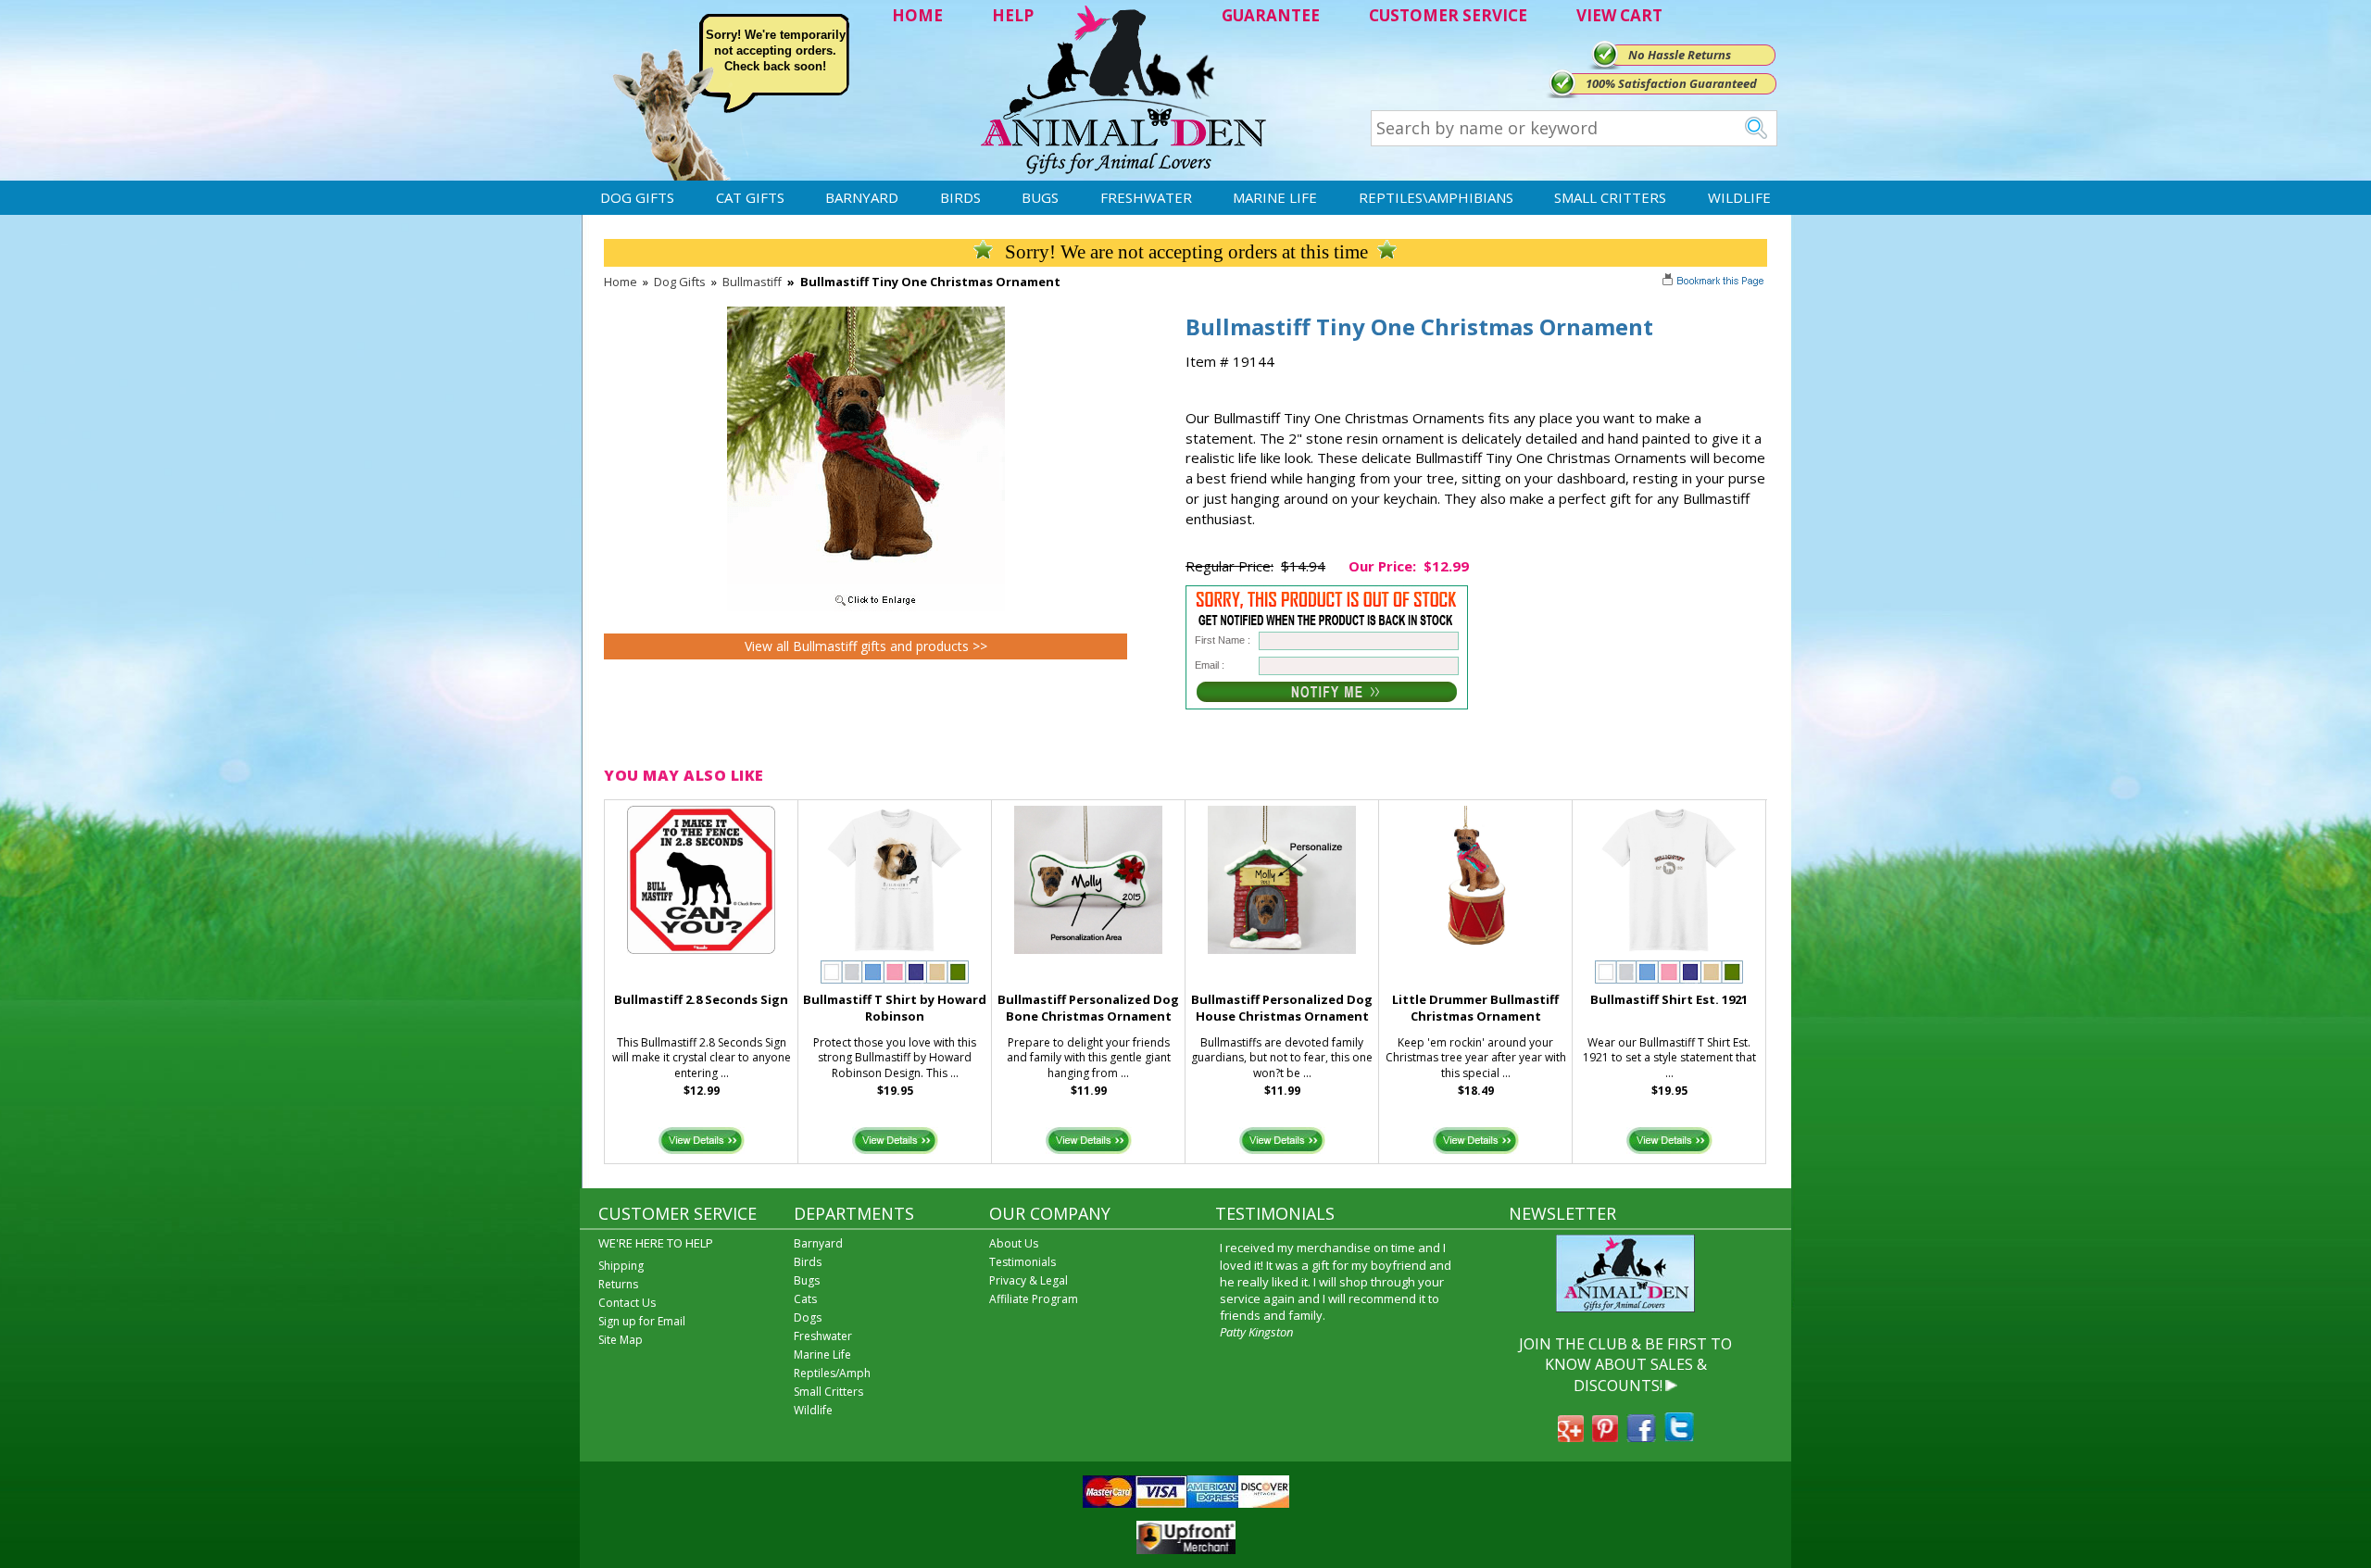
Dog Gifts (637, 197)
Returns (618, 1284)
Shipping (621, 1266)
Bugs (1040, 197)
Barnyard (862, 197)
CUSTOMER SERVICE (1448, 15)
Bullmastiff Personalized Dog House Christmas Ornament (1282, 1008)
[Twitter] (1679, 1436)
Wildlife (1739, 197)
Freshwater (1146, 197)
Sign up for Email (642, 1321)
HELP (1013, 15)
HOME (917, 15)
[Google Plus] (1571, 1436)
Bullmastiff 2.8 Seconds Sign (701, 999)
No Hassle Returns (1680, 55)
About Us (1014, 1243)
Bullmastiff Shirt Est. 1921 (1669, 999)
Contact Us (627, 1303)
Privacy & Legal (1029, 1280)
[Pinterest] (1605, 1436)
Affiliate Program (1034, 1299)
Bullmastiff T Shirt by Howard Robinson (895, 1008)
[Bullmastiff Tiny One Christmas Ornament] (866, 607)
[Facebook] (1641, 1436)
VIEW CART (1619, 15)
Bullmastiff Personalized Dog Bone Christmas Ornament (1088, 1008)
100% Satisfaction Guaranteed (1671, 83)
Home (621, 282)
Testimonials (1022, 1262)
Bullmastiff (752, 282)
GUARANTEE (1271, 15)
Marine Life (1275, 197)
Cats (805, 1299)
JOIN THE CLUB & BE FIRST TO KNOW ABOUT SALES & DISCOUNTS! (1625, 1365)
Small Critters (1610, 197)
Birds (960, 197)
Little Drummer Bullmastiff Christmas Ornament (1475, 1008)
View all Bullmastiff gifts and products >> (866, 646)
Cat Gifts (750, 197)
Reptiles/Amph (832, 1373)
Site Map (621, 1340)
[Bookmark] (1715, 282)
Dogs (808, 1317)
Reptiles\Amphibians (1436, 197)
